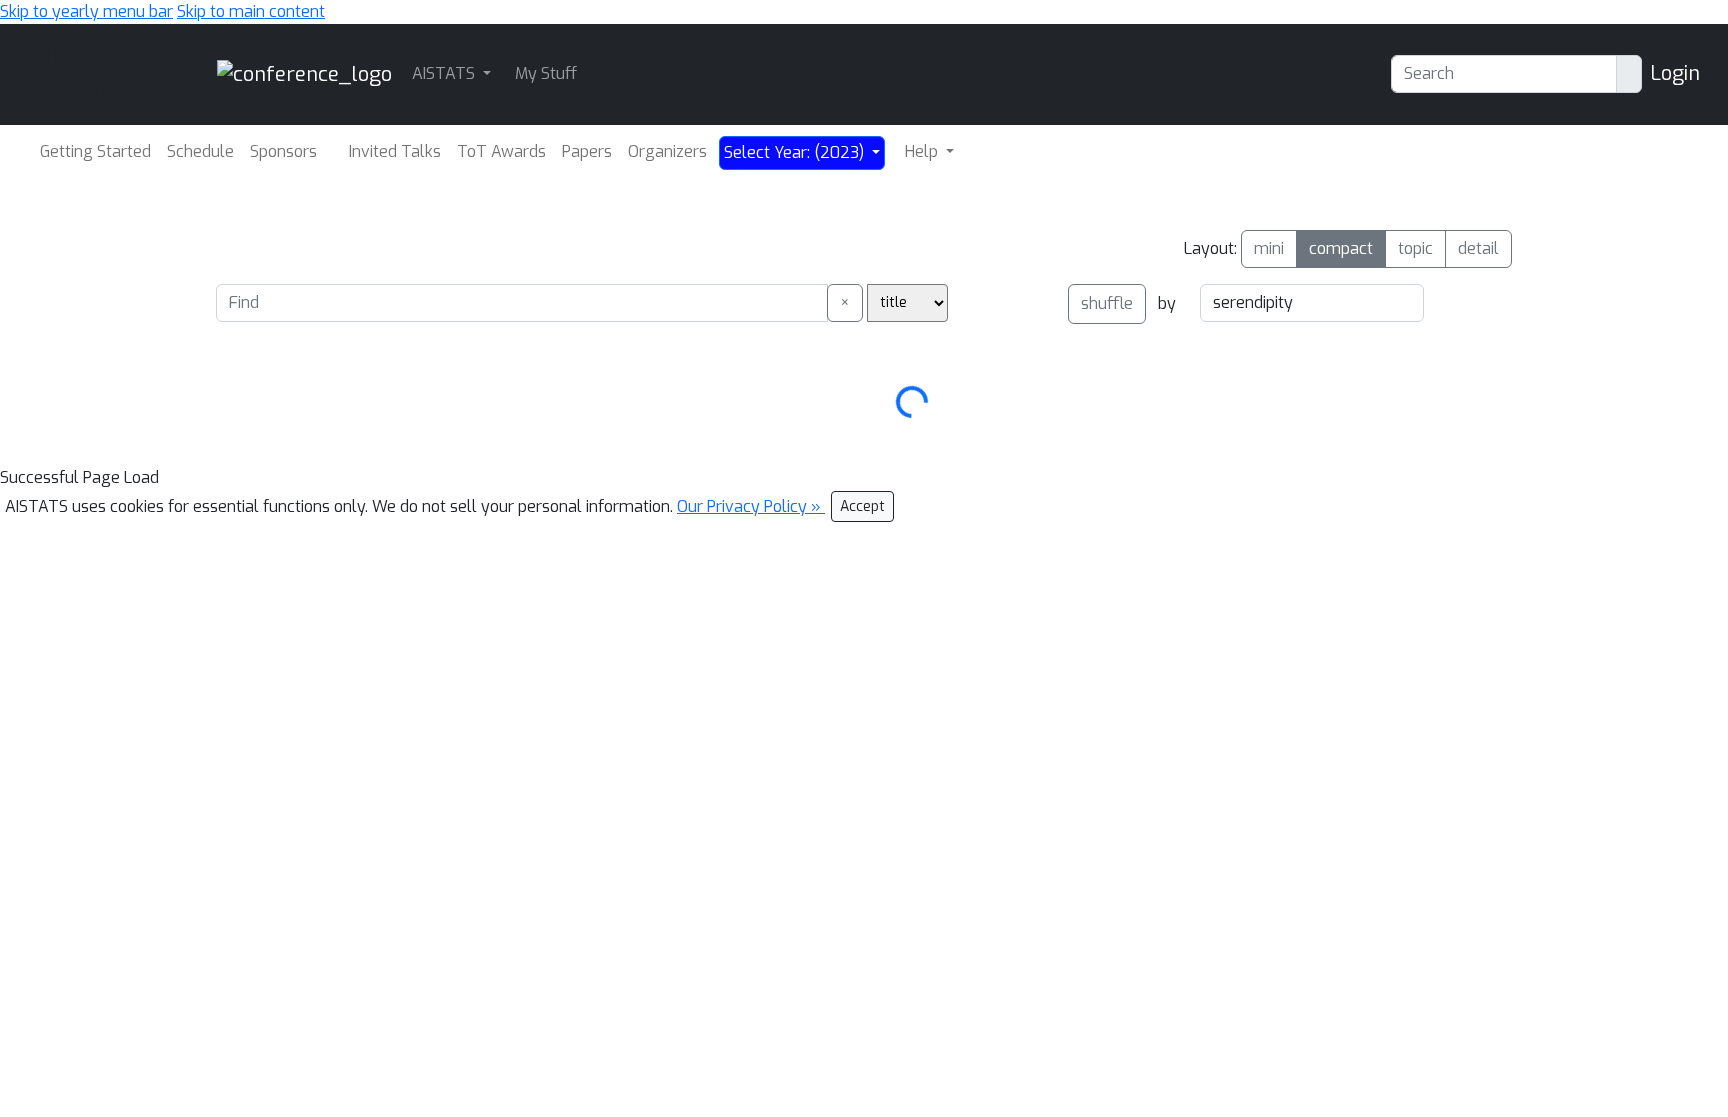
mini (1269, 248)
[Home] (304, 73)
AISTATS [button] (445, 73)
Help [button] (923, 151)
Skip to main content (251, 11)
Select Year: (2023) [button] (796, 152)
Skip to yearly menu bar (86, 11)
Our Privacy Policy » (751, 506)
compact (1341, 248)
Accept (862, 506)
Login (1675, 73)
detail (1478, 248)
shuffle (1107, 303)
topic (1415, 248)
